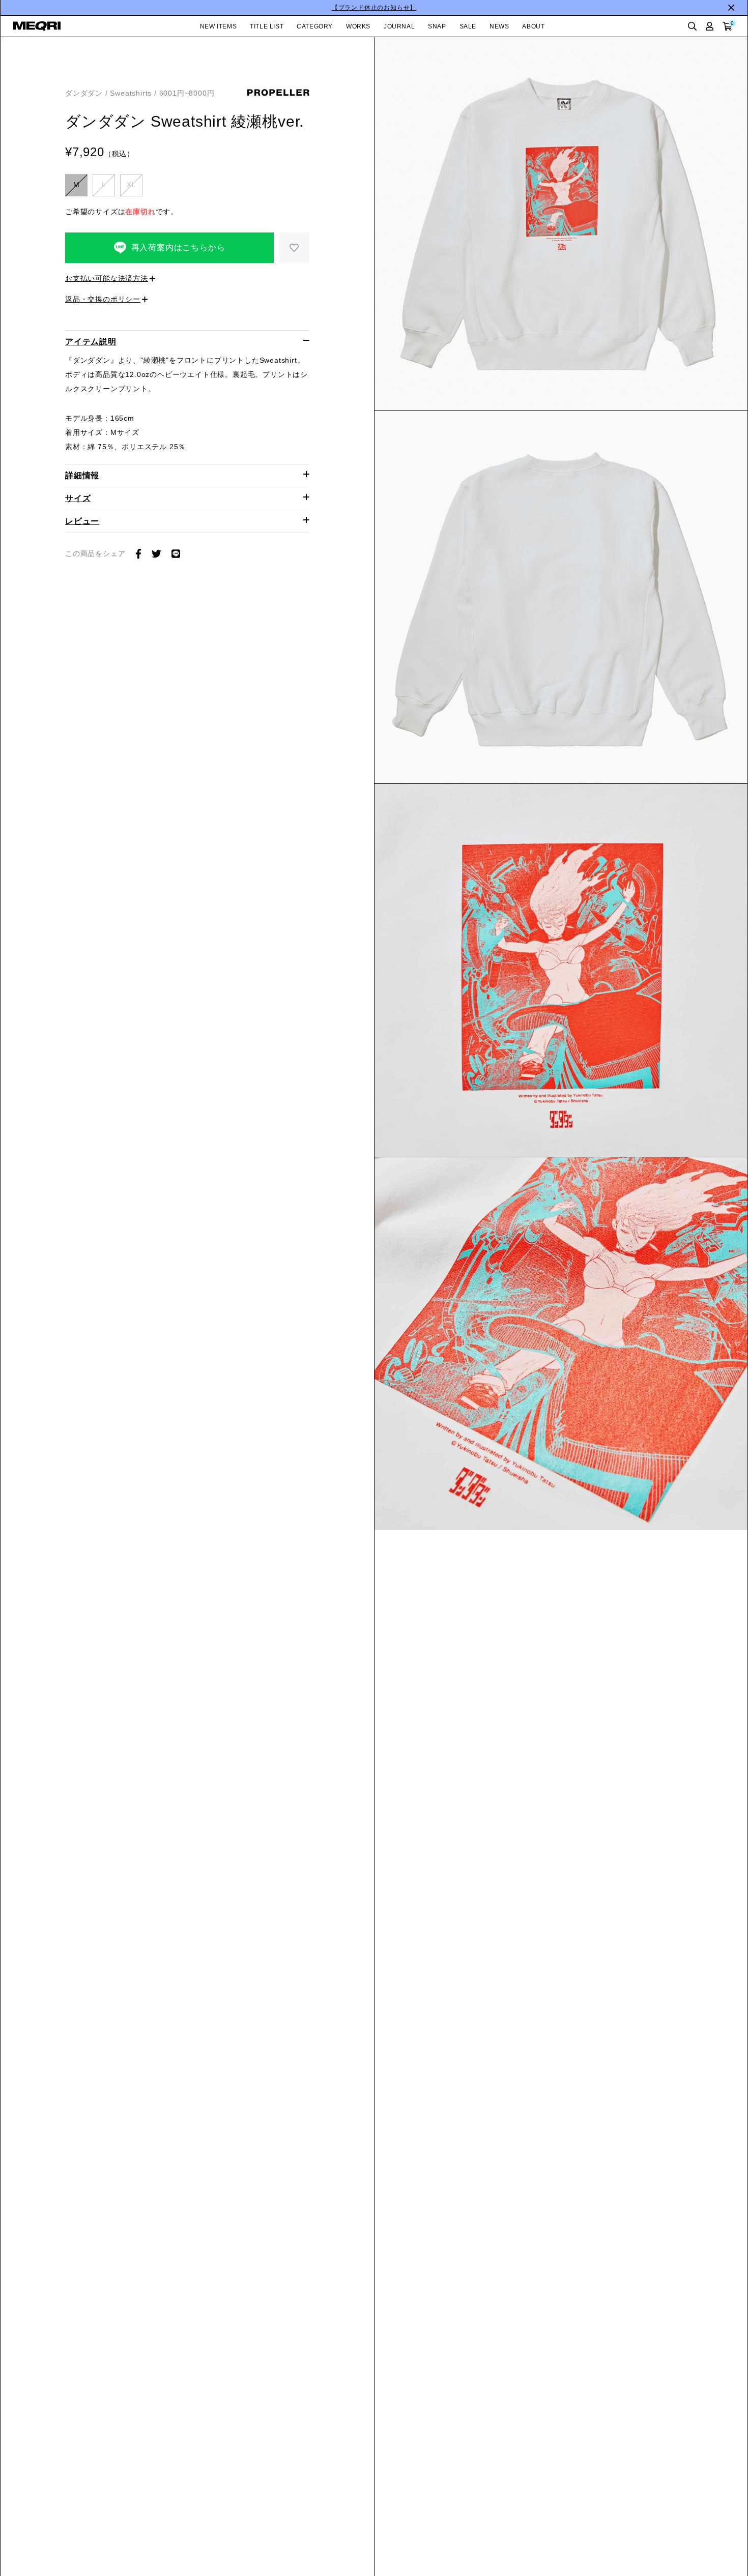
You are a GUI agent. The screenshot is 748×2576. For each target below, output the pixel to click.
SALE (468, 26)
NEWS (499, 26)
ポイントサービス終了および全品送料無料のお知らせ (374, 8)
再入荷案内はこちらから (178, 247)
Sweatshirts (131, 93)
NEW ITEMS (218, 26)
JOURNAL (399, 26)
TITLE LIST (267, 26)
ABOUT (533, 26)
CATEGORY (315, 26)
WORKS (358, 26)
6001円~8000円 (187, 93)
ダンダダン (84, 93)
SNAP (437, 26)
